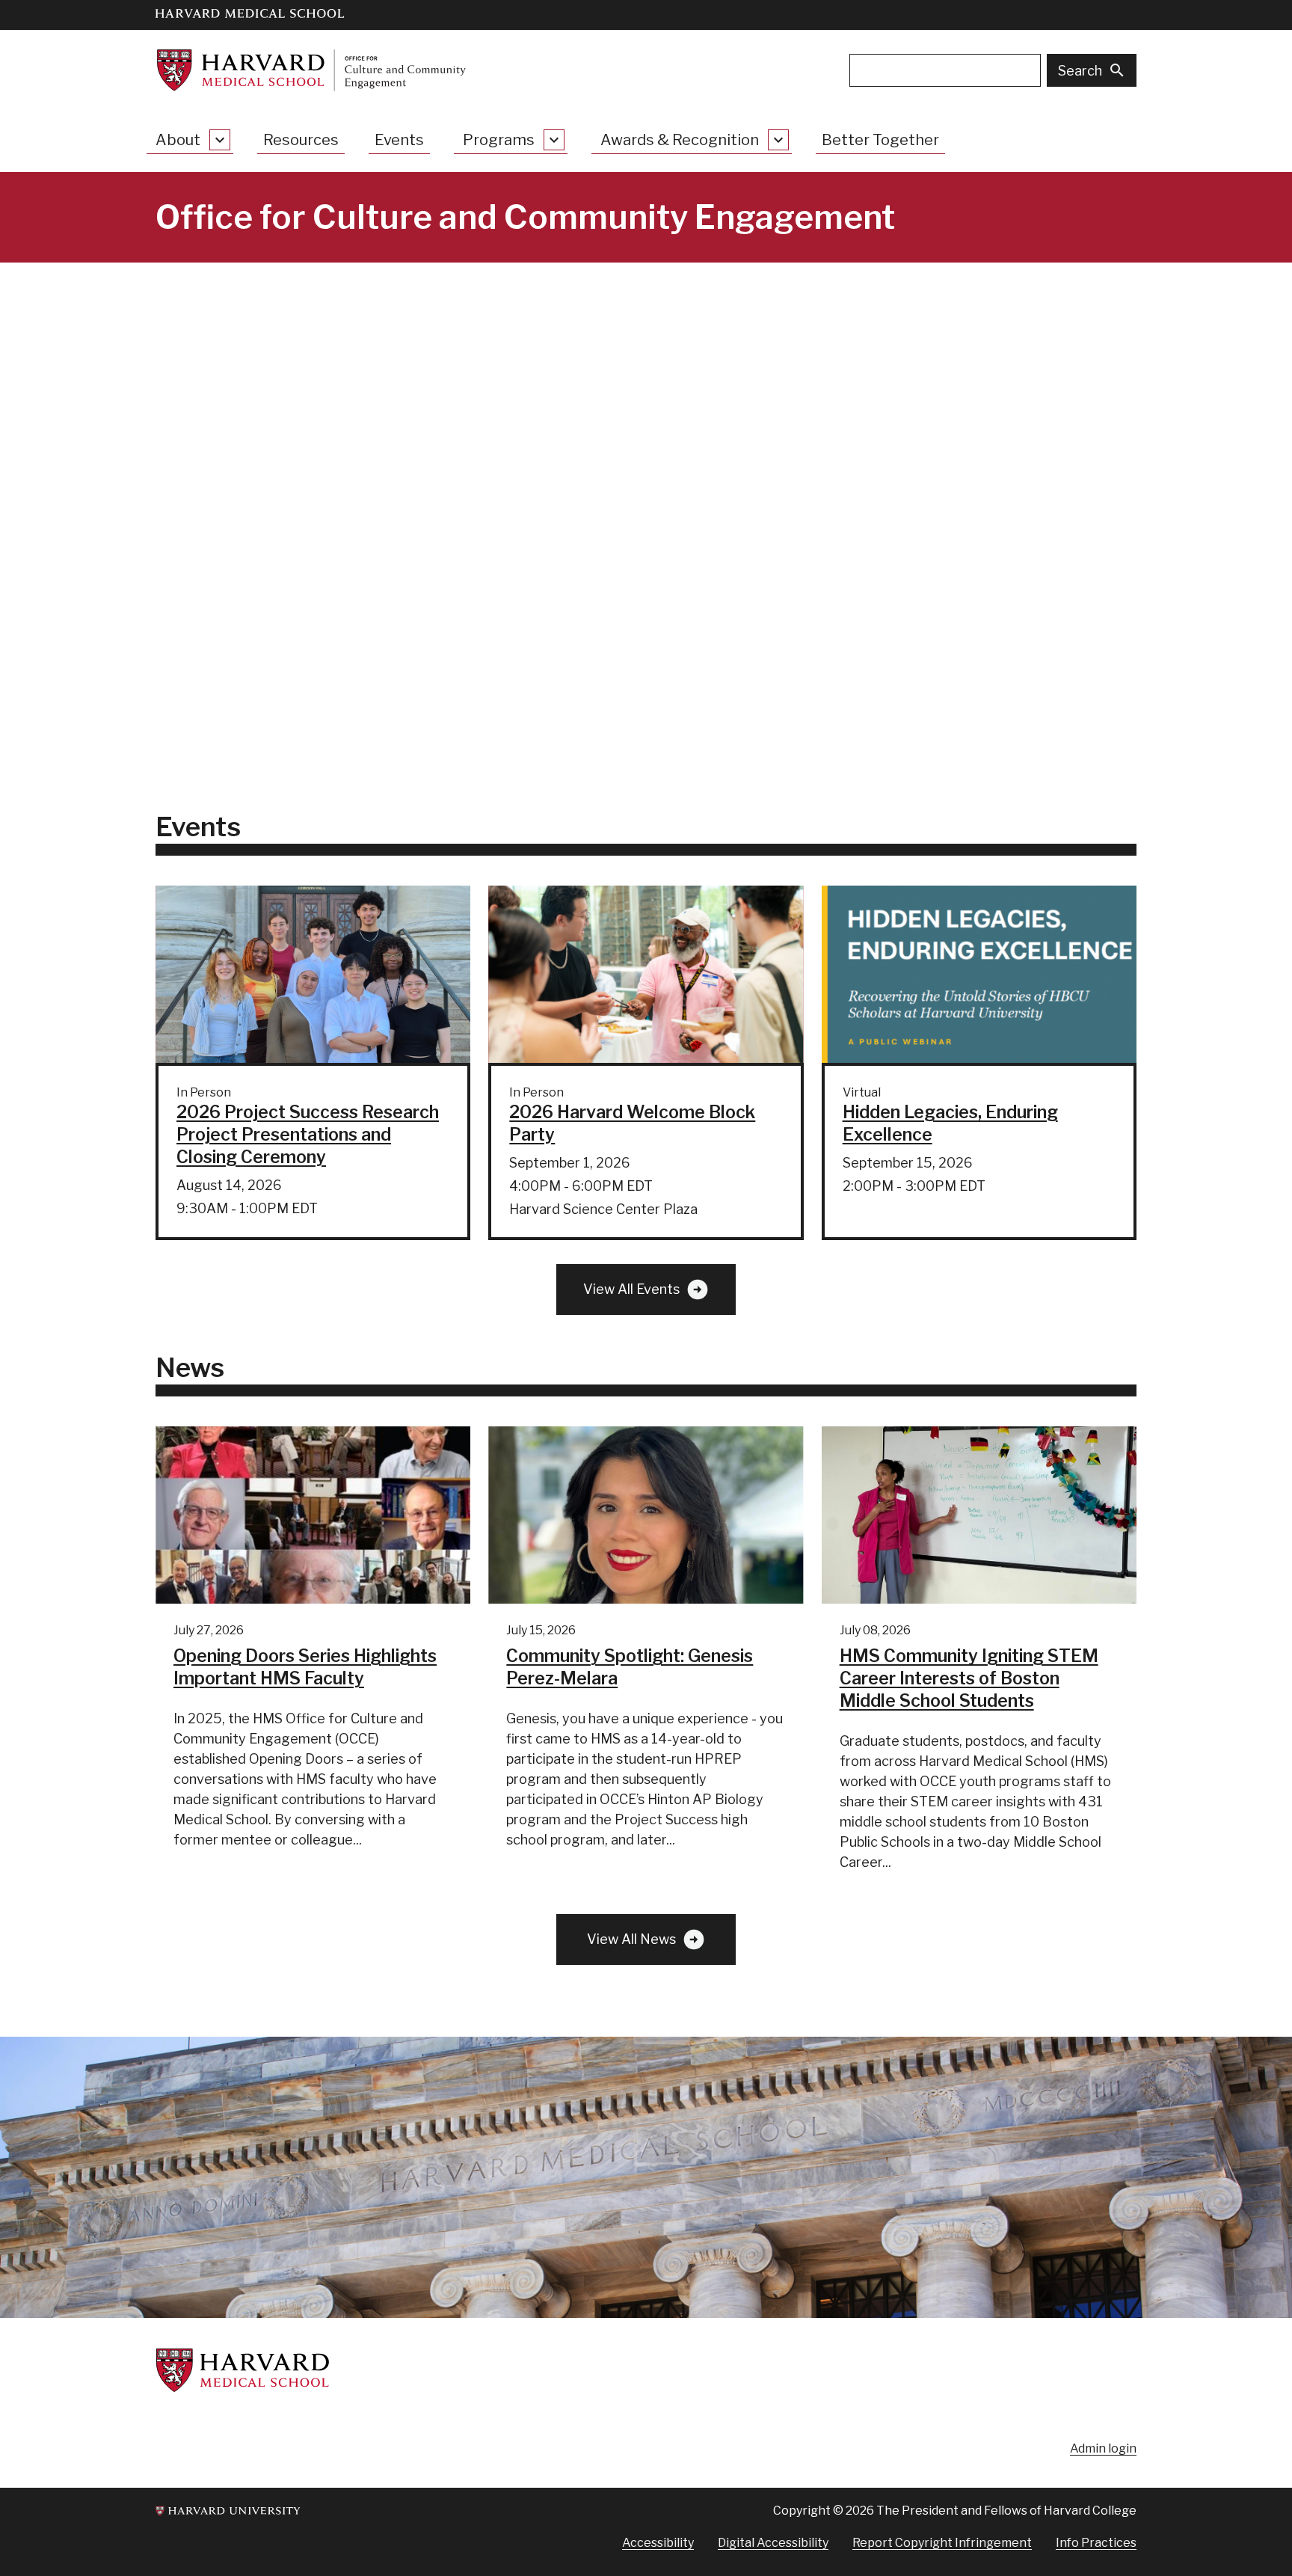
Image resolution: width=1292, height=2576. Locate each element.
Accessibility (658, 2543)
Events (399, 140)
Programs (499, 140)
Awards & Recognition (680, 140)
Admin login (1103, 2448)
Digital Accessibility (773, 2543)
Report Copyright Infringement (942, 2543)
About (178, 140)
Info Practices (1096, 2543)
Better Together (880, 140)
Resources (301, 140)
